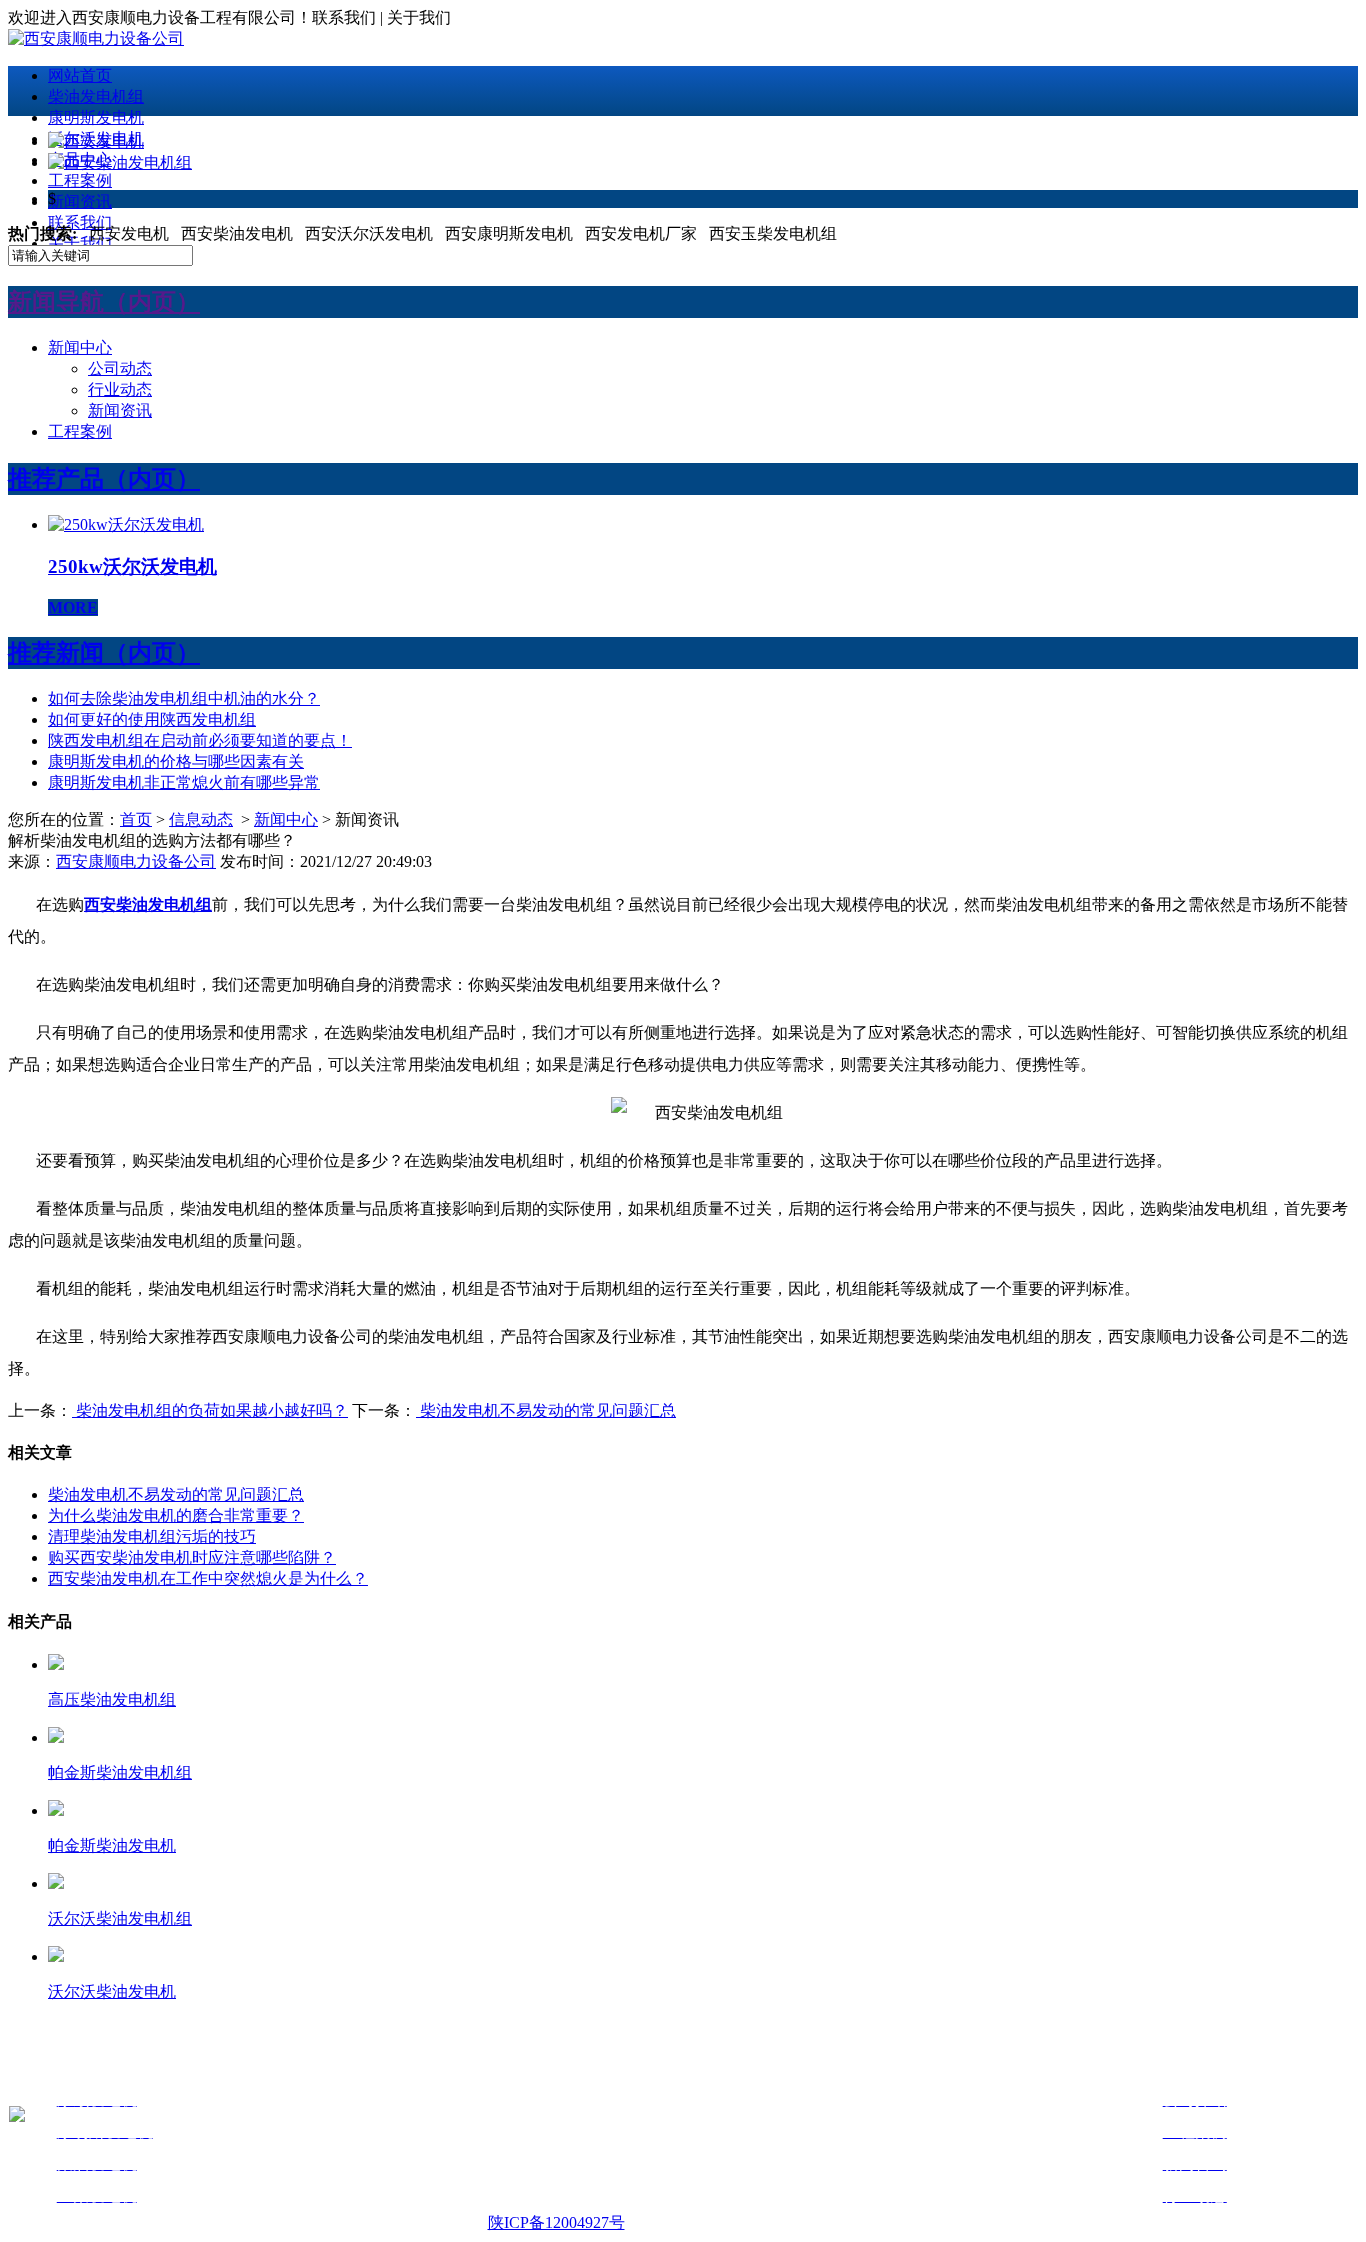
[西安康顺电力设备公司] (96, 38)
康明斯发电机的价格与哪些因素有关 (176, 761)
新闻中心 (80, 347)
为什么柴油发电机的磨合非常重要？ (176, 1515)
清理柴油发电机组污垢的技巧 (152, 1536)
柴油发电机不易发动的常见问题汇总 (546, 1410)
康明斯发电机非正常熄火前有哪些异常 (184, 782)
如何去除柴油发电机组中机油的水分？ (184, 698)
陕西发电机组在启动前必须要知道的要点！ (200, 740)
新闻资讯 (80, 201)
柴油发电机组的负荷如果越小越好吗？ (210, 1410)
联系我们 (80, 222)
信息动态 (201, 819)
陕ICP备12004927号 (556, 2222)
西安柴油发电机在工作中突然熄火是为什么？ (208, 1578)
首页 (136, 819)
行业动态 (120, 389)
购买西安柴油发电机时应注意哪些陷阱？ (192, 1557)
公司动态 (120, 368)
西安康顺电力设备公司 (136, 861)
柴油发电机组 (96, 96)
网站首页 (80, 75)
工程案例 (80, 180)
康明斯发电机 (96, 117)
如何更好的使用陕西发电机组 (152, 719)
